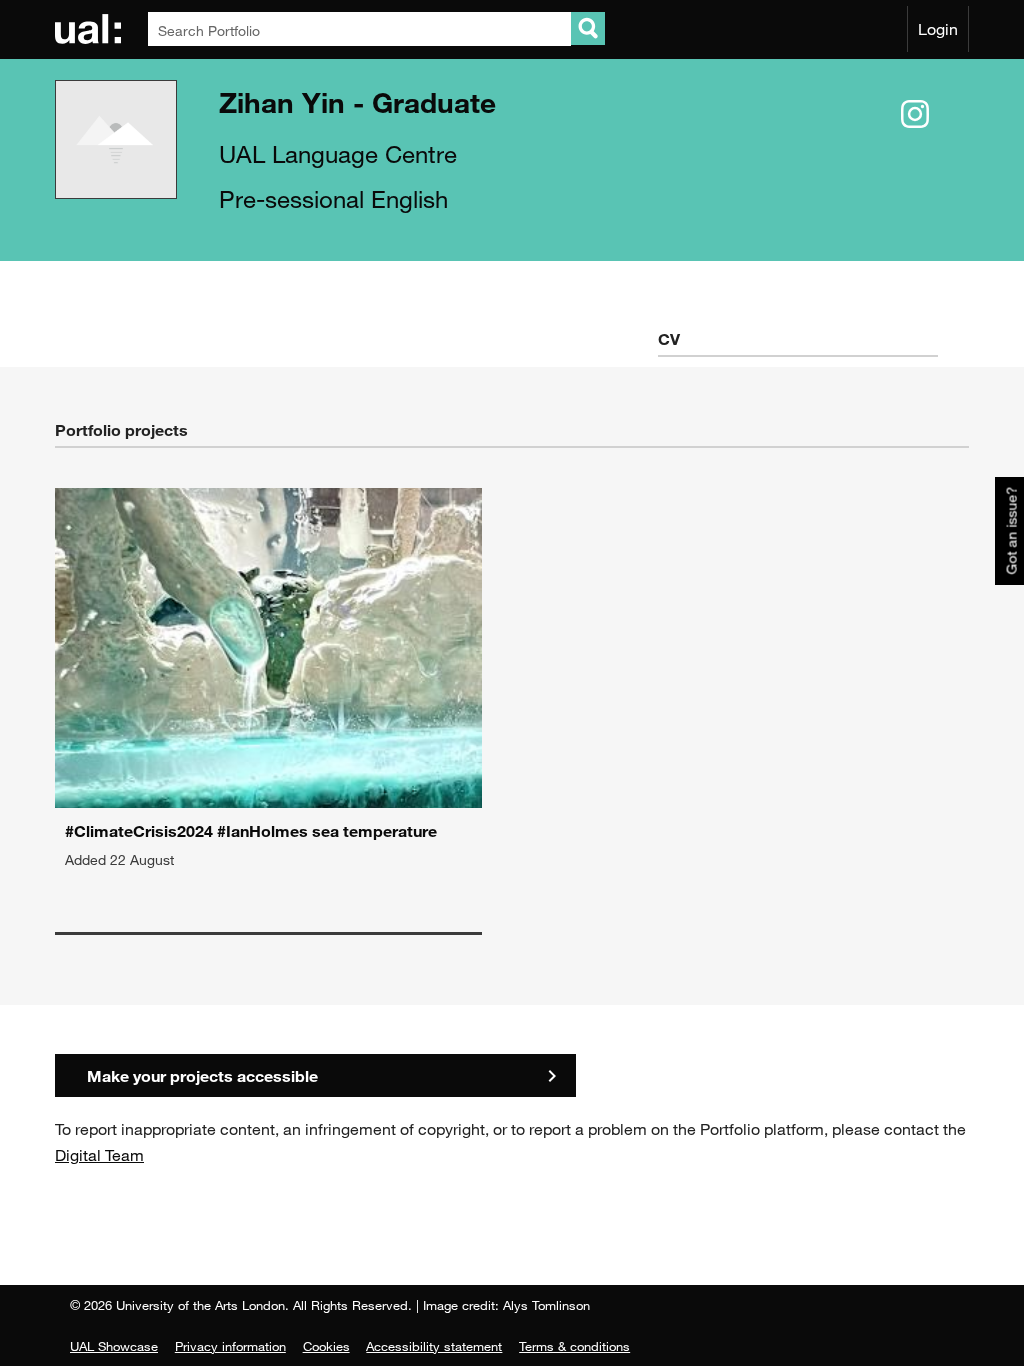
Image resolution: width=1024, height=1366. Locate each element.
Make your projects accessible (202, 1075)
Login (938, 29)
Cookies (326, 1346)
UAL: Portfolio (91, 29)
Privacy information (230, 1346)
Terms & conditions (574, 1346)
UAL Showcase (114, 1346)
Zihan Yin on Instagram (915, 115)
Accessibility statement (434, 1346)
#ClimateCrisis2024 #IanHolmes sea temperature (251, 830)
